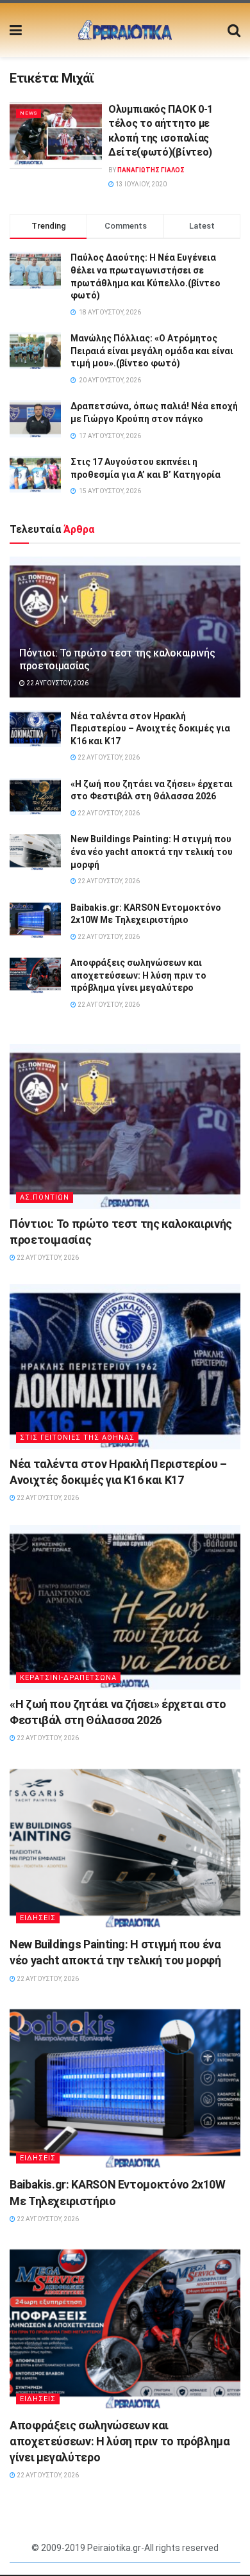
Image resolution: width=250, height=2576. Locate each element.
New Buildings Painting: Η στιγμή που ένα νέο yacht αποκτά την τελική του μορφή (152, 852)
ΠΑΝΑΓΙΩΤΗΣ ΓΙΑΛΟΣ (151, 170)
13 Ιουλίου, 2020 (140, 184)
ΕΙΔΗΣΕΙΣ (38, 1918)
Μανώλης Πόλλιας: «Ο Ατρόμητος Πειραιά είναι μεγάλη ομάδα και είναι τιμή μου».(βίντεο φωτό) (152, 351)
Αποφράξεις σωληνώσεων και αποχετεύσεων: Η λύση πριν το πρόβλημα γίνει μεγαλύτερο (138, 975)
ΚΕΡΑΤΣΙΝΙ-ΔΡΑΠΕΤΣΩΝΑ (68, 1678)
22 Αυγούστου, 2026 (57, 683)
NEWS (29, 113)
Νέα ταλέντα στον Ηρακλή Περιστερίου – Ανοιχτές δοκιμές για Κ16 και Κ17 (150, 729)
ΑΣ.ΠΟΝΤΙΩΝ (45, 1197)
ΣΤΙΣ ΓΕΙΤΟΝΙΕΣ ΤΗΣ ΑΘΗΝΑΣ (77, 1438)
